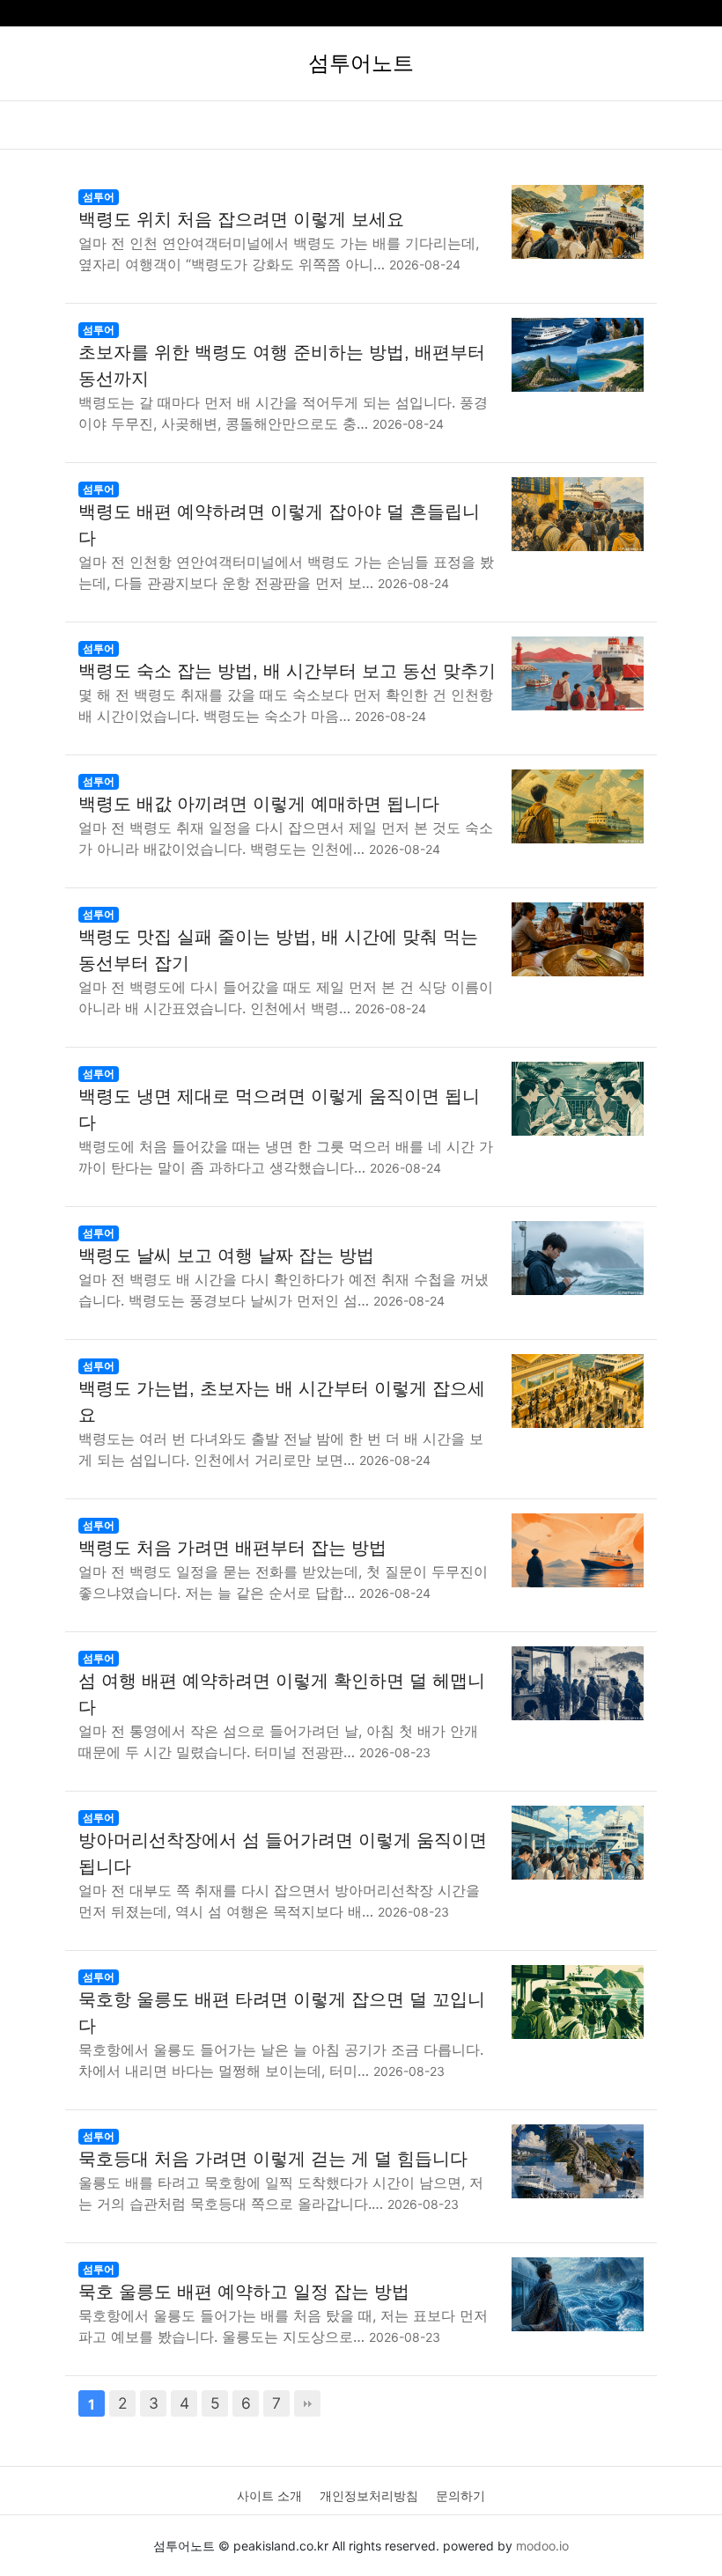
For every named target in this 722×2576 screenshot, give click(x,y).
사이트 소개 (269, 2495)
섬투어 (99, 197)
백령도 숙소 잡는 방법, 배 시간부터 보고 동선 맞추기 (287, 671)
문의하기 (460, 2495)
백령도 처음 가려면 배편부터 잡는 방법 (232, 1548)
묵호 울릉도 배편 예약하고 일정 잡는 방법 (244, 2292)
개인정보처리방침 (369, 2495)
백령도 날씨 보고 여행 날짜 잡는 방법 (226, 1255)
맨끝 (307, 2403)
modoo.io (542, 2546)
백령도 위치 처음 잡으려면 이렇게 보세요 (241, 219)
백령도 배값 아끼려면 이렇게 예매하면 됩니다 (259, 804)
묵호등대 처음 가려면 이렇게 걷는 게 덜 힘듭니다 (273, 2159)
